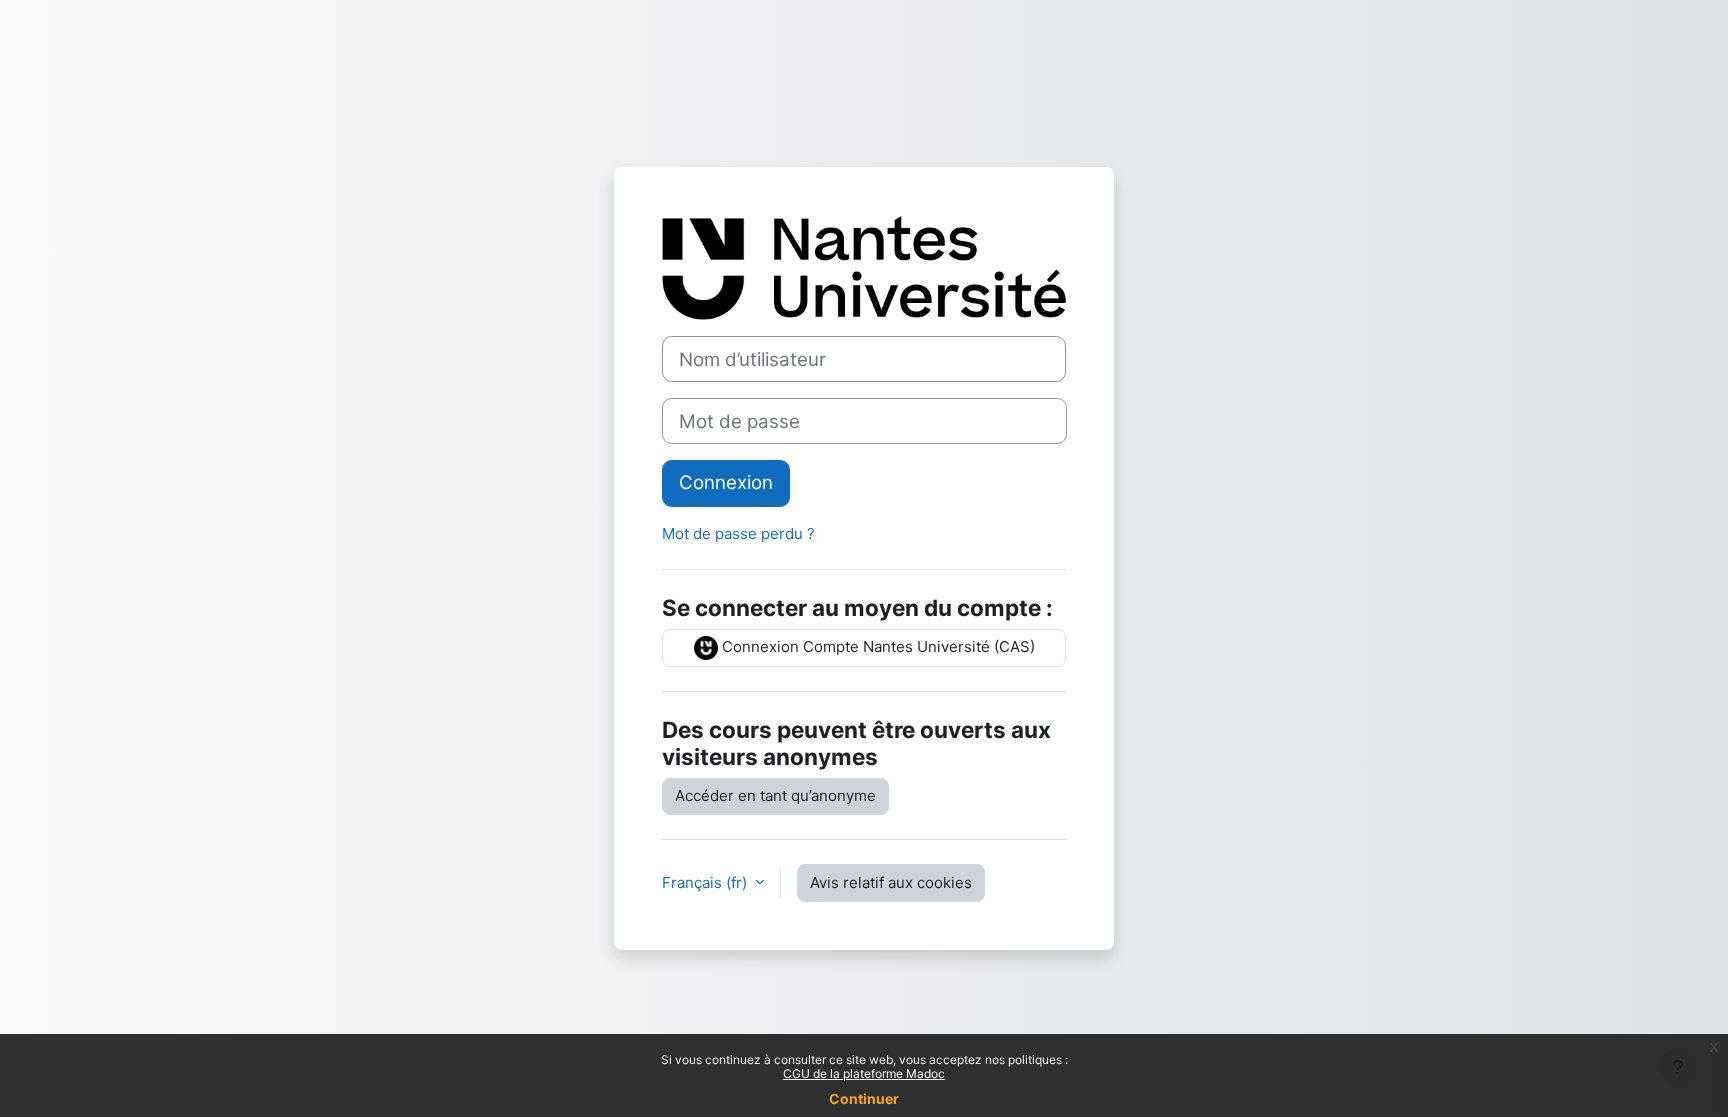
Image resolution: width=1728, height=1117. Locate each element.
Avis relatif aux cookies (891, 882)
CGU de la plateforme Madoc (864, 1073)
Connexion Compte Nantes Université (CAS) (876, 646)
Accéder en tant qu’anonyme (775, 795)
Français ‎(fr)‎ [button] (706, 882)
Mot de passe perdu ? (738, 533)
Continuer (864, 1098)
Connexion (726, 482)
